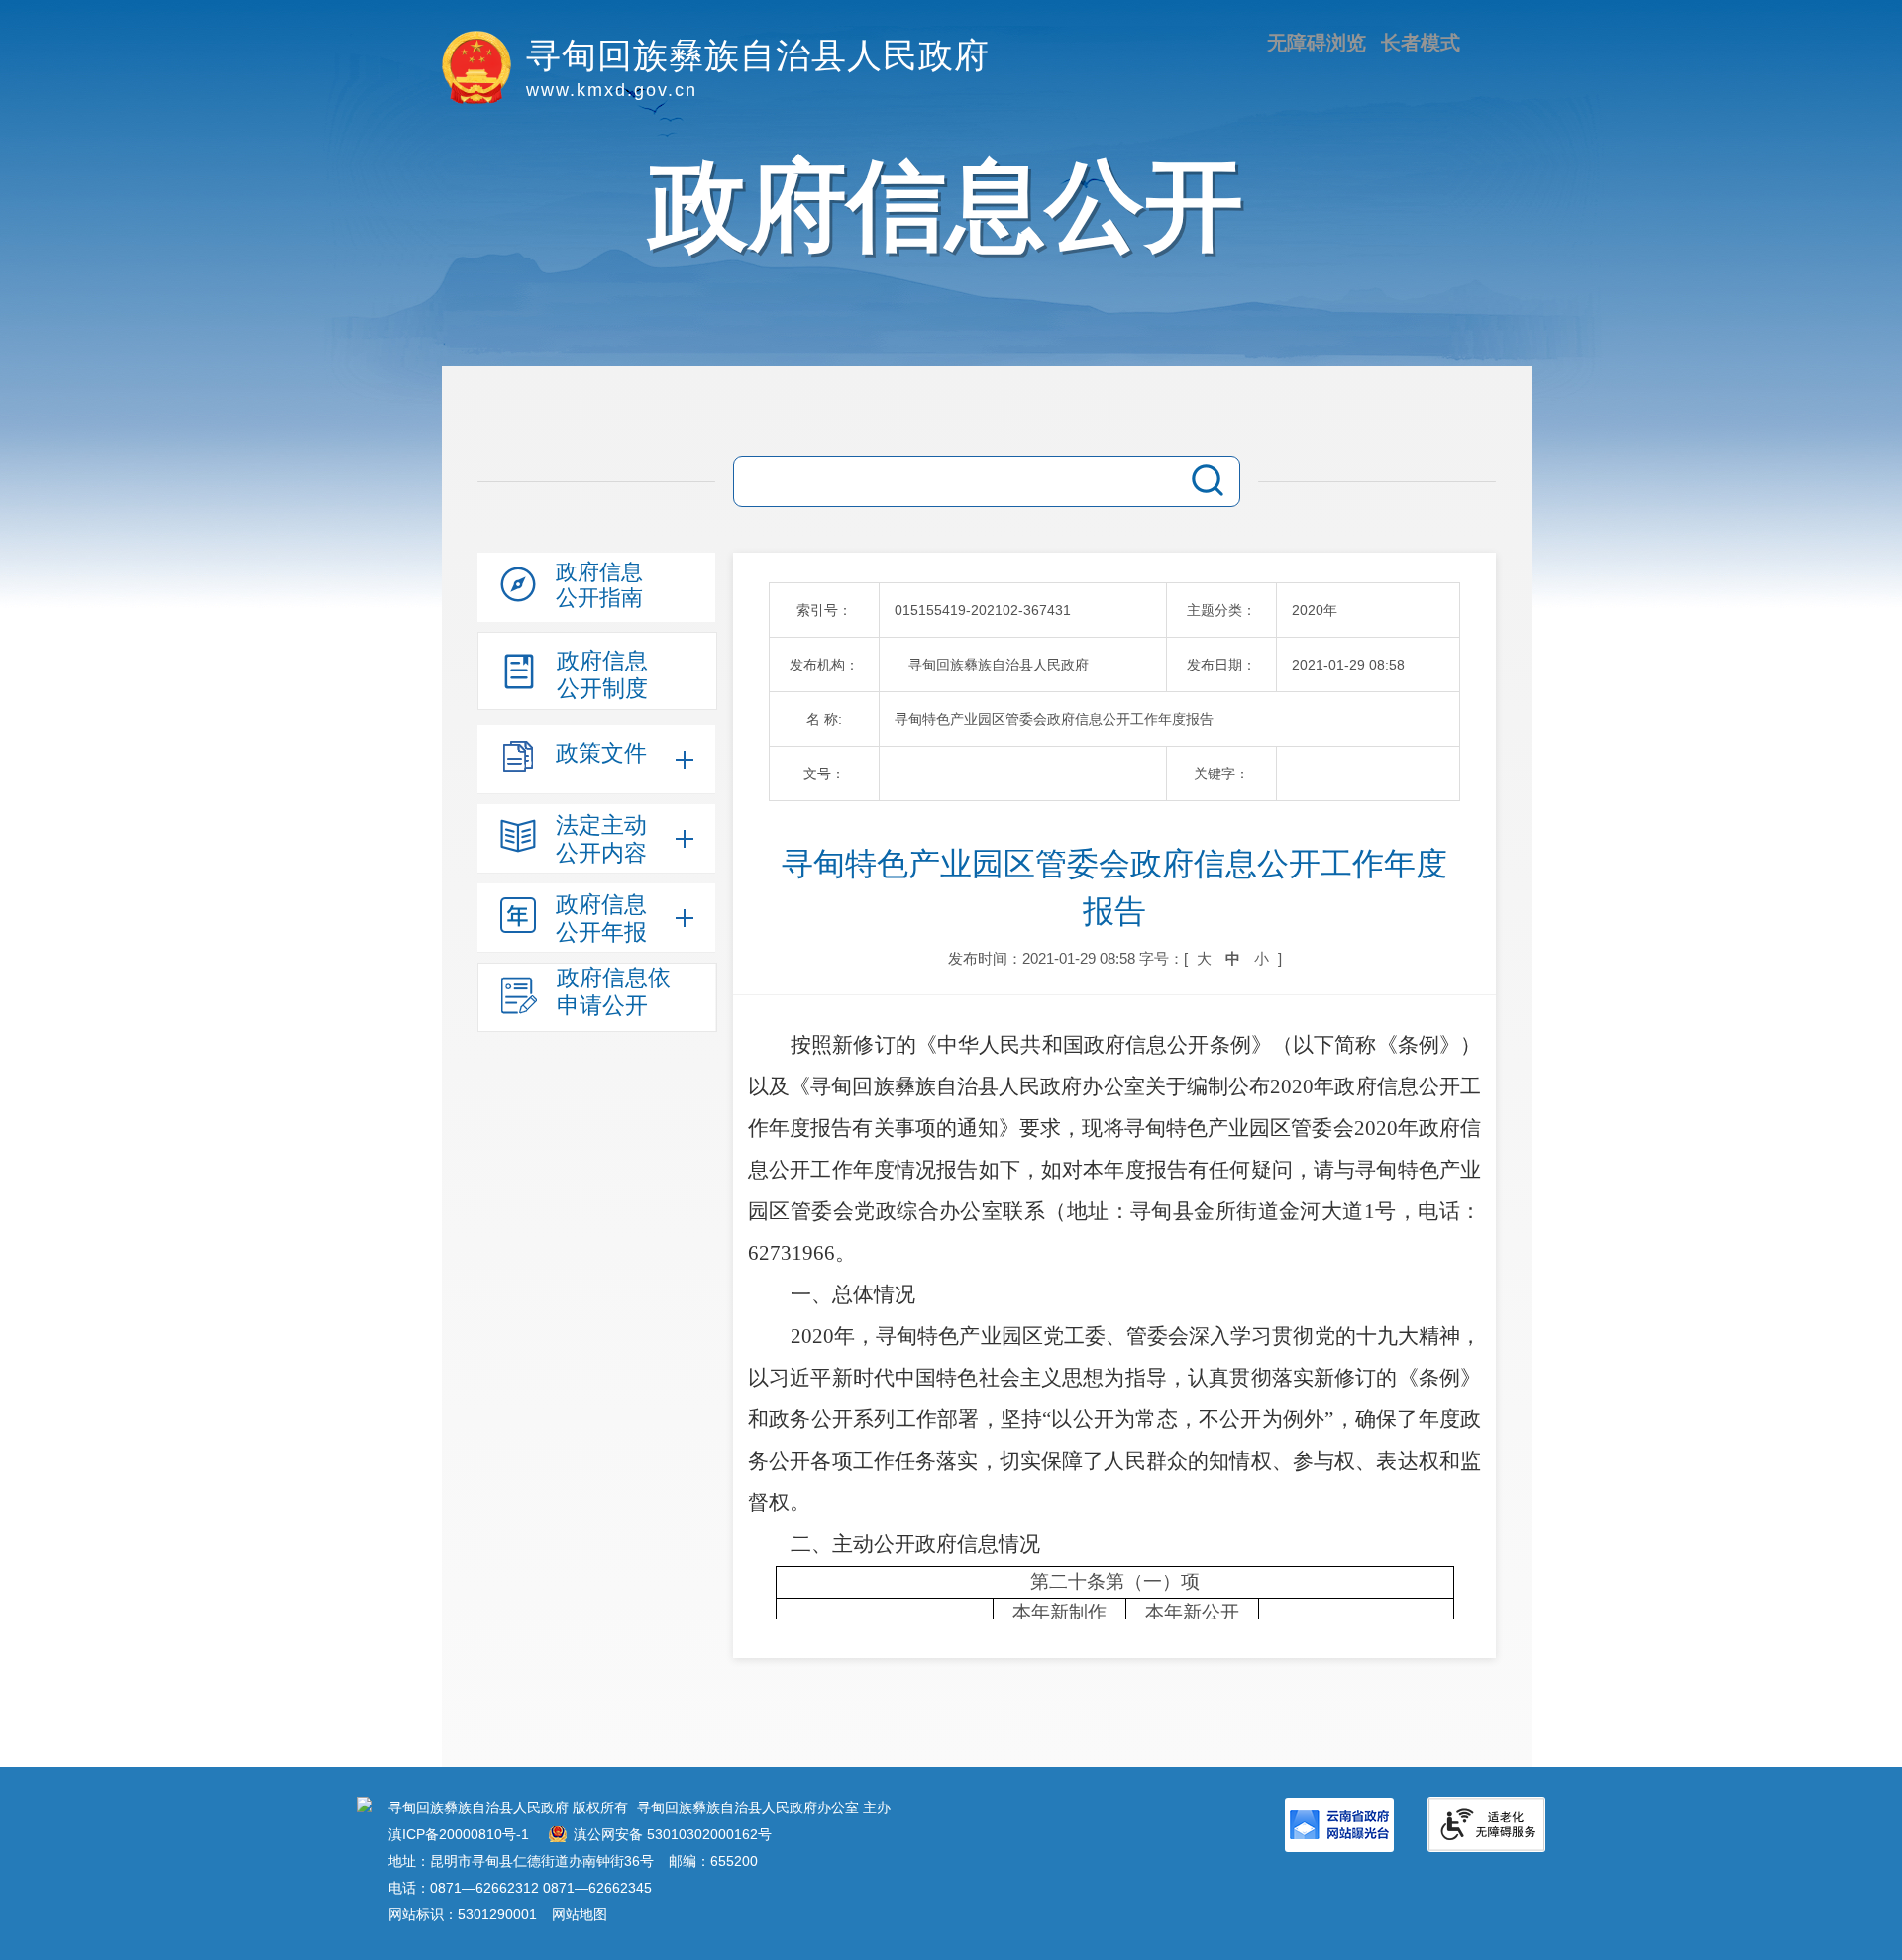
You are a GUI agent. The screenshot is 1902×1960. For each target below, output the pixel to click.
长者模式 (1421, 43)
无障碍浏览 (1317, 43)
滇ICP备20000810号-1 (459, 1834)
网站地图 (580, 1914)
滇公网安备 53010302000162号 (673, 1834)
